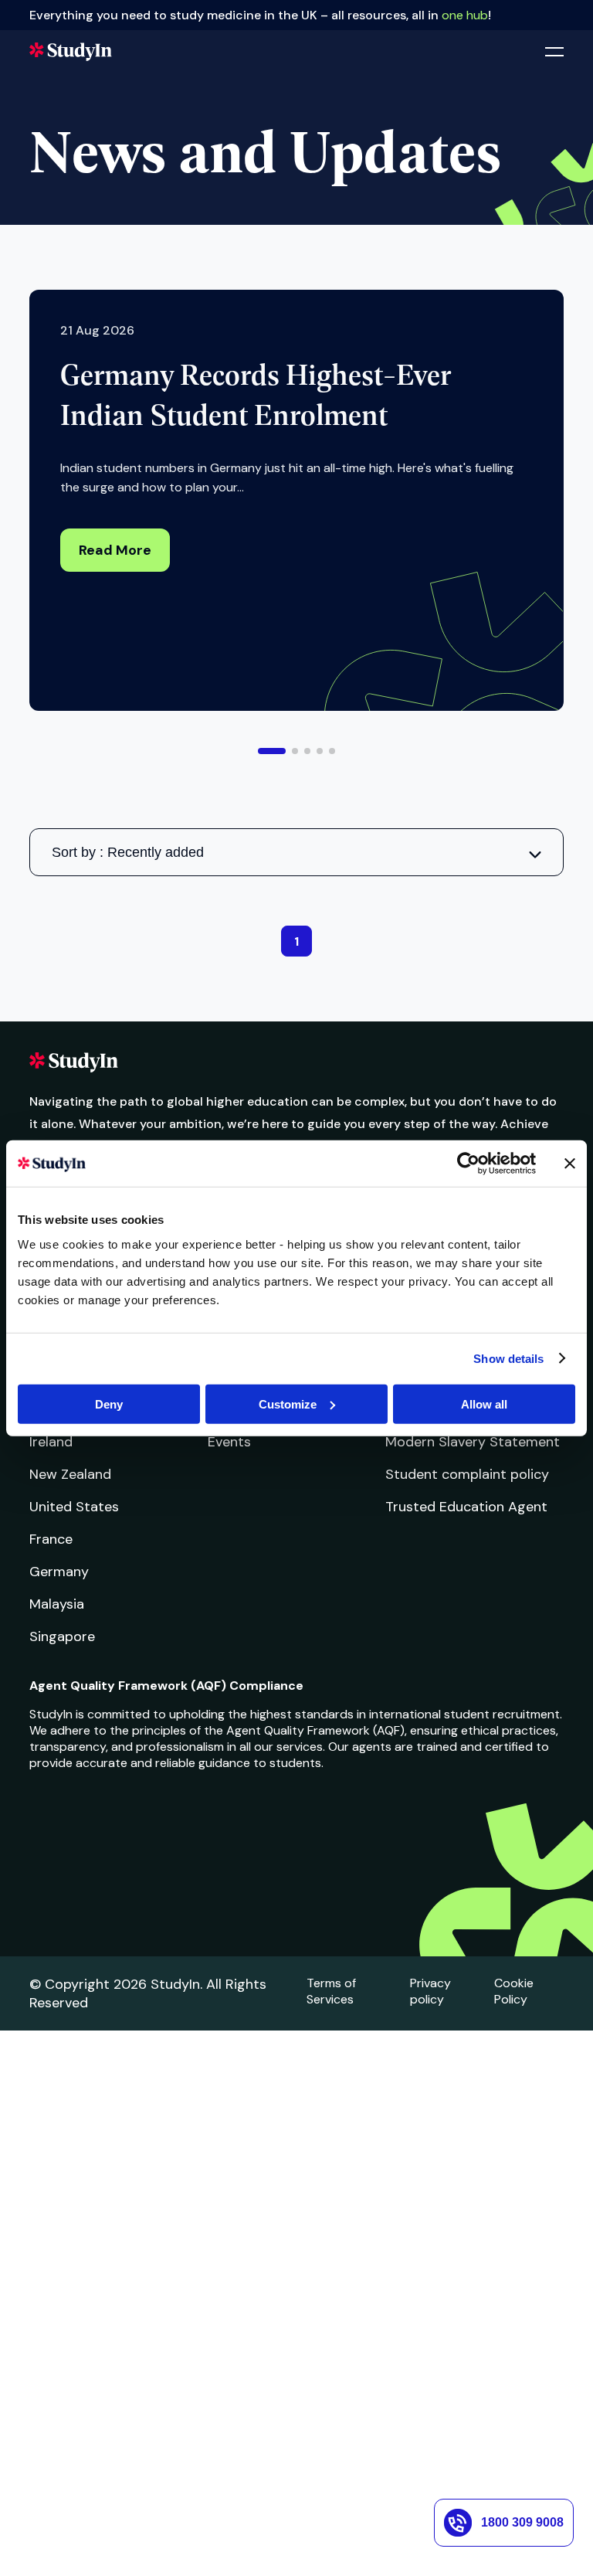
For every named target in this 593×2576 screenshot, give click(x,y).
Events (229, 1442)
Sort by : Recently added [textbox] (128, 852)
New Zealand (70, 1474)
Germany (59, 1572)
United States (74, 1507)
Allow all (484, 1404)
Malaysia (57, 1604)
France (51, 1539)
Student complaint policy (467, 1474)
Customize (288, 1404)
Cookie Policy (514, 1991)
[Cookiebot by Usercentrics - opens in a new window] (468, 1164)
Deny (109, 1404)
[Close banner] (570, 1164)
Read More (115, 550)
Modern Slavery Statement (473, 1442)
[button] (272, 751)
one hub (465, 15)
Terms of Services (331, 1991)
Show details (508, 1359)
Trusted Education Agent (466, 1507)
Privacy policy (430, 1991)
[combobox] (296, 852)
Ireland (51, 1442)
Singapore (62, 1636)
